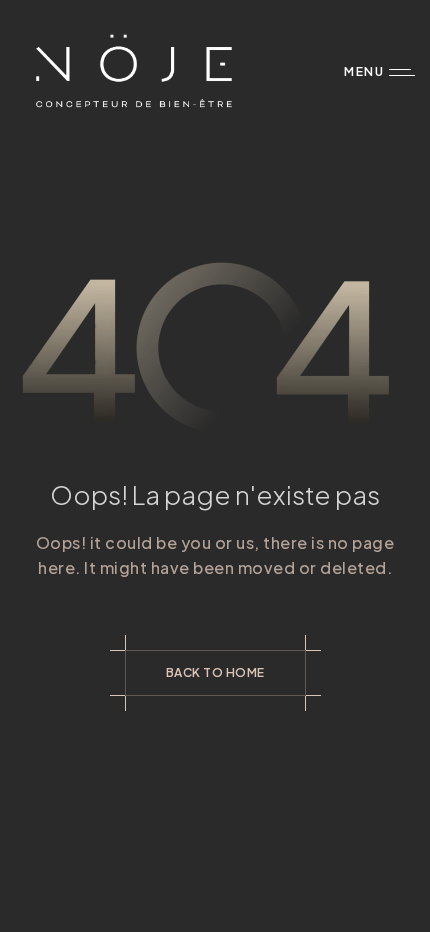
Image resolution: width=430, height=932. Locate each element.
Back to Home (215, 672)
